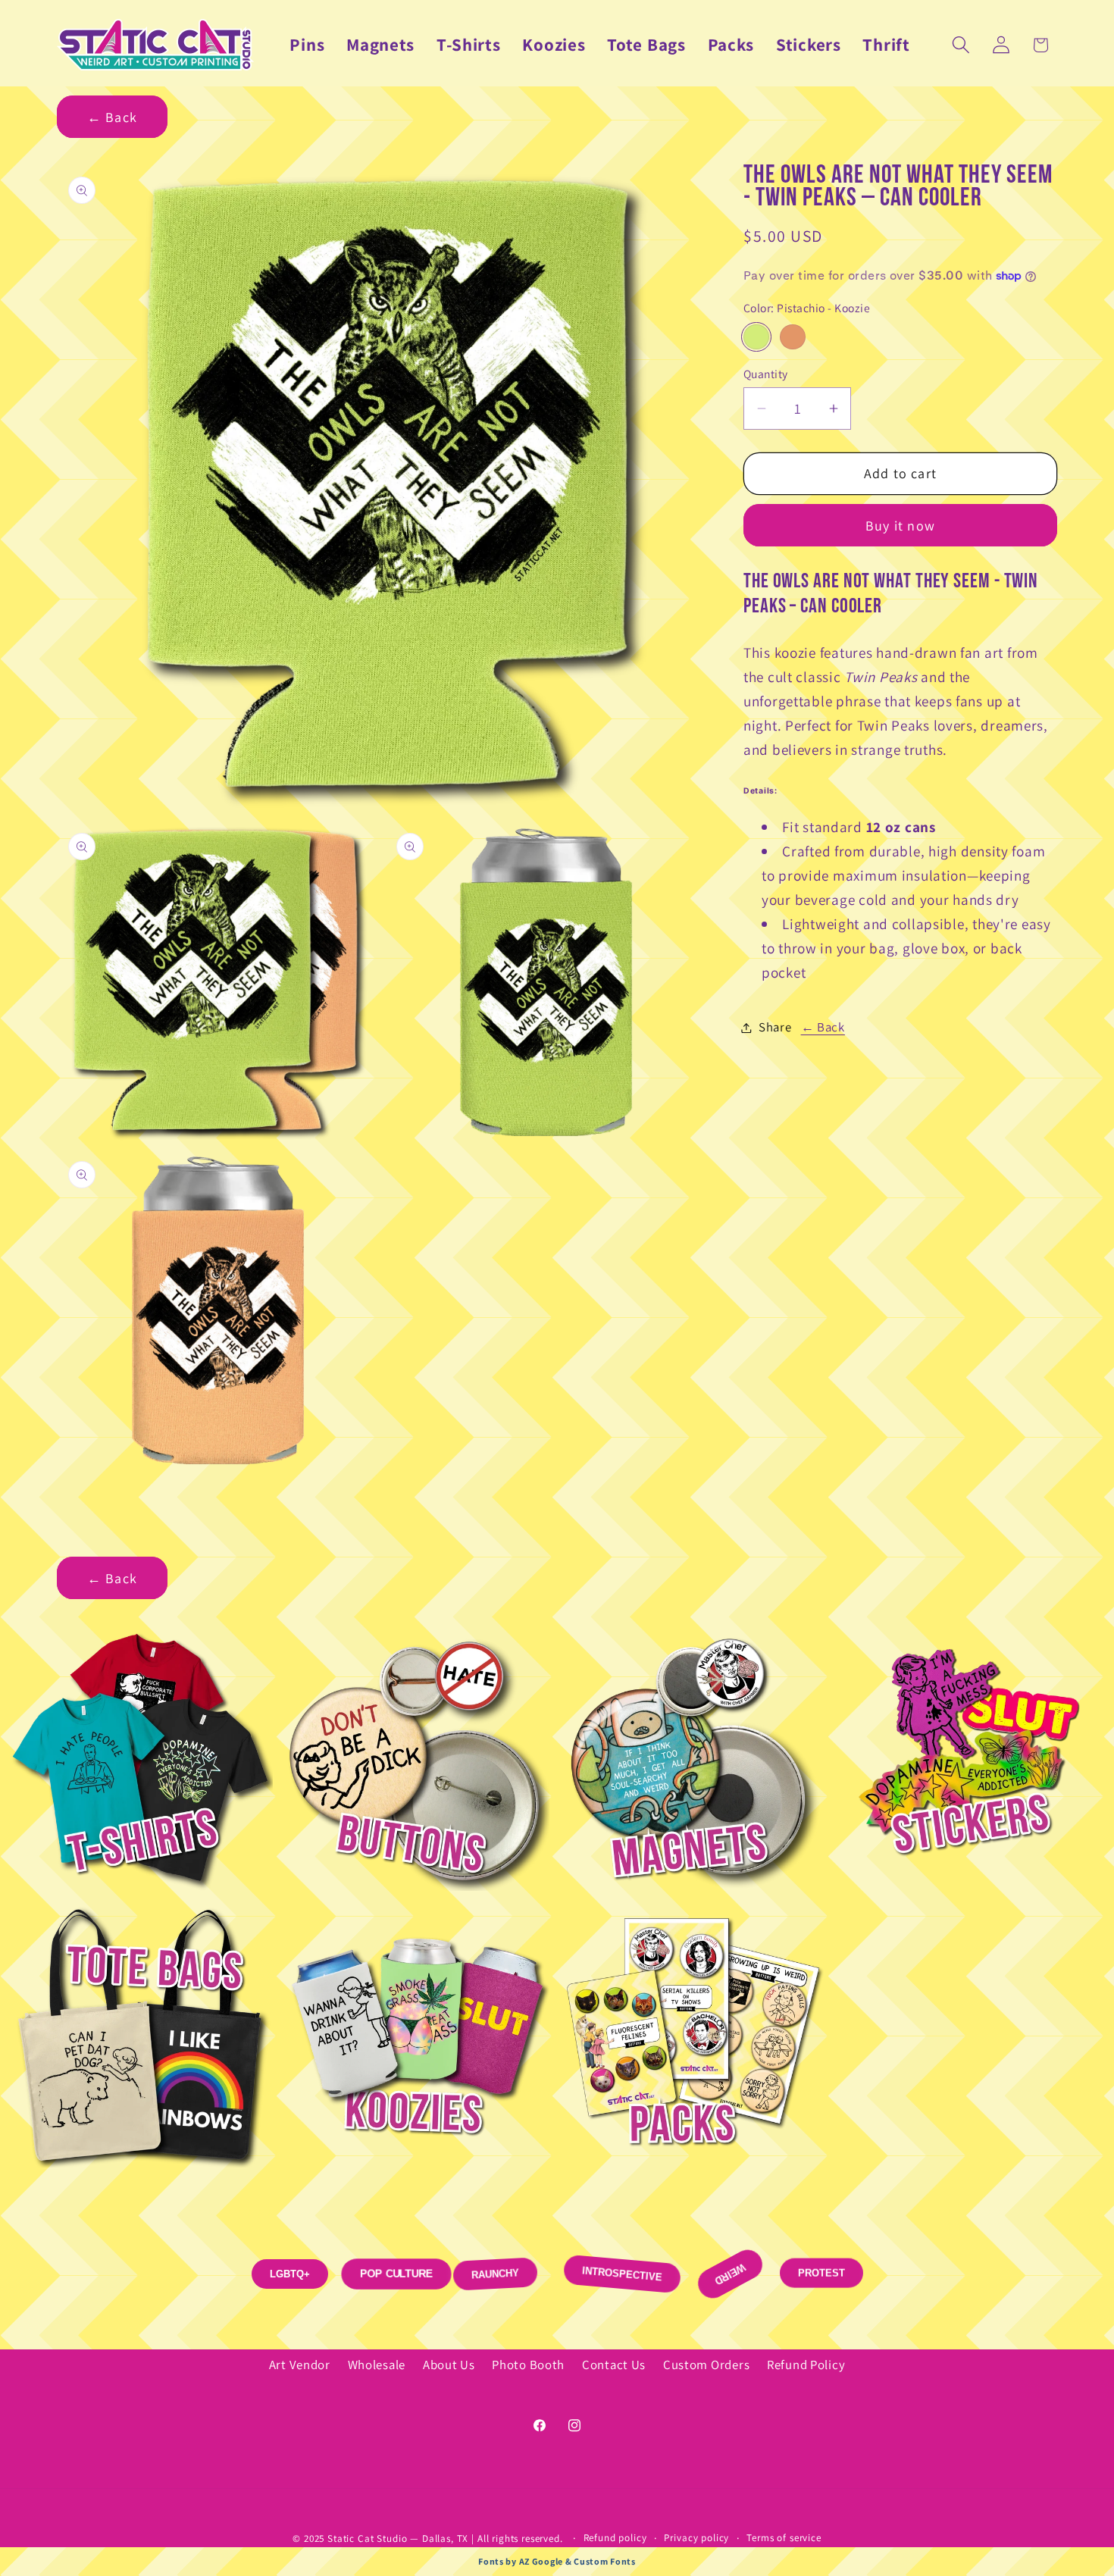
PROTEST (821, 2263)
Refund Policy (806, 2365)
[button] (961, 45)
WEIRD (730, 2274)
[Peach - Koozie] (793, 337)
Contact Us (614, 2365)
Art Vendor (300, 2365)
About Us (449, 2365)
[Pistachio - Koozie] (756, 337)
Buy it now (900, 526)
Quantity (766, 374)
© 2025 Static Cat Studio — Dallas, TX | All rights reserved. (429, 2538)
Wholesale (377, 2365)
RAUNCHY (487, 2274)
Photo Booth (528, 2365)
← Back (112, 117)
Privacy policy (696, 2538)
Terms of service (784, 2538)
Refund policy (615, 2538)
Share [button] (775, 1027)
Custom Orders (706, 2365)
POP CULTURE (396, 2273)
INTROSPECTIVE (622, 2274)
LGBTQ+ (290, 2266)
